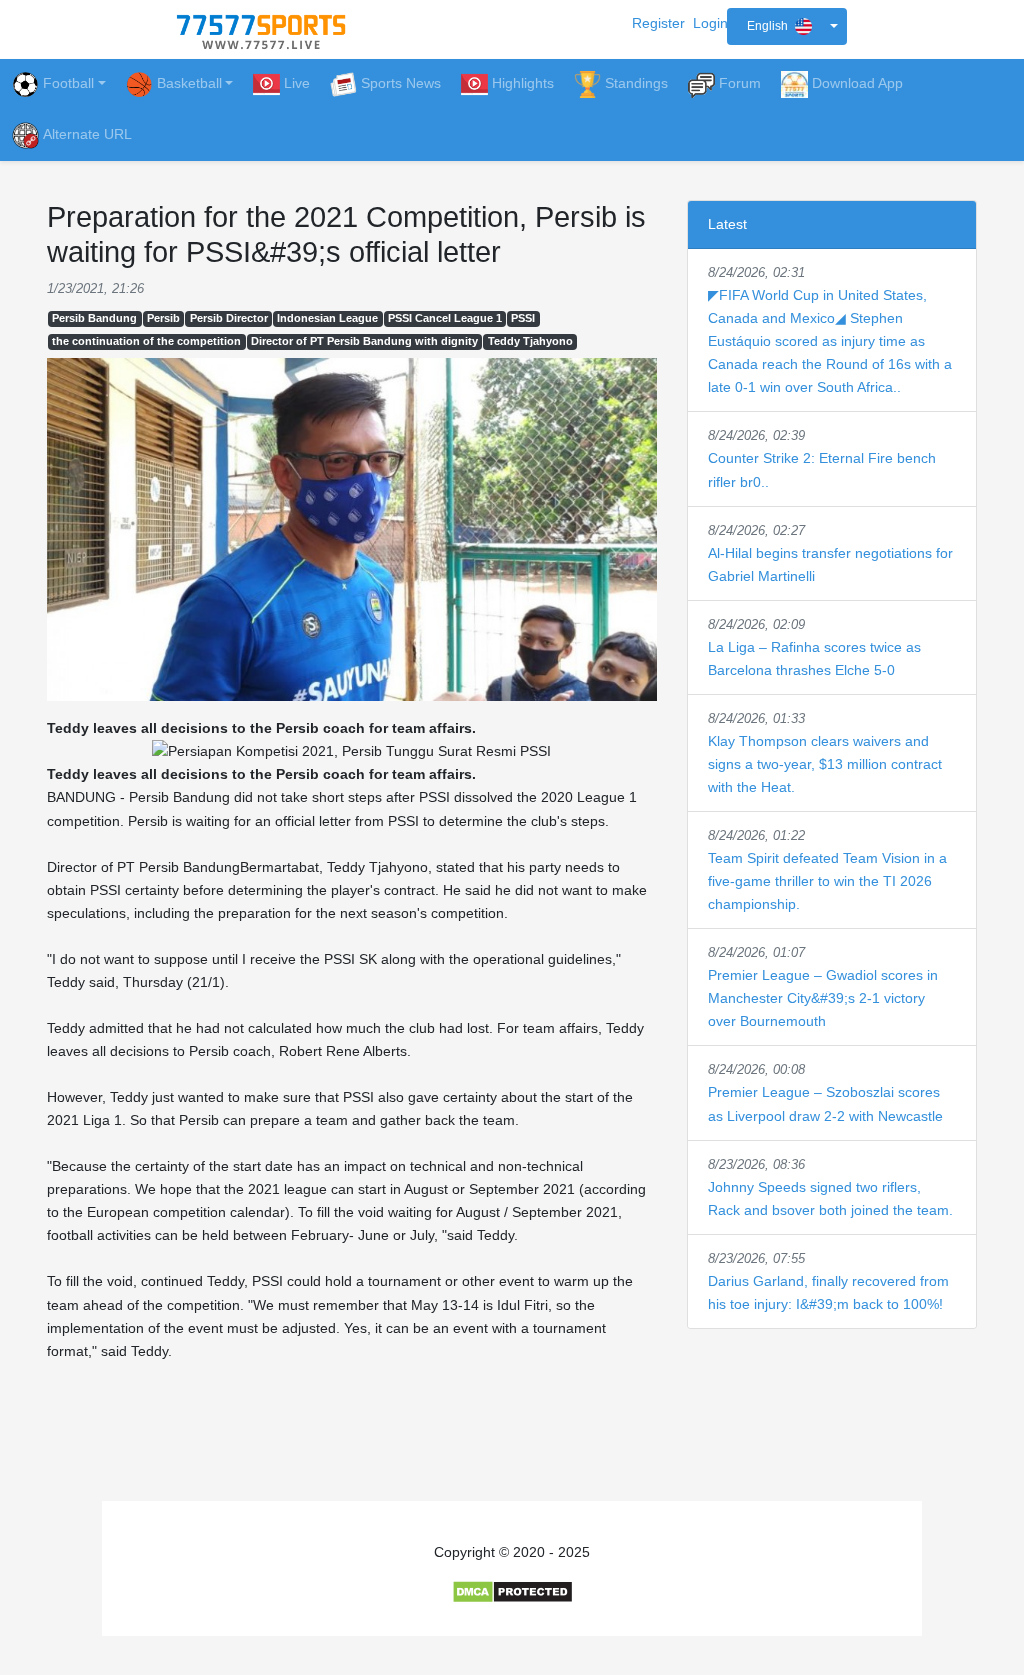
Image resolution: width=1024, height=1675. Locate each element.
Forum (740, 83)
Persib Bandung (94, 318)
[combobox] (787, 26)
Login (710, 23)
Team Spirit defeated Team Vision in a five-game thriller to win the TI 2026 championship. (827, 881)
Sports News (401, 83)
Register (658, 23)
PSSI (523, 318)
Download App (857, 83)
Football (68, 83)
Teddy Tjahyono (530, 341)
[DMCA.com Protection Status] (512, 1591)
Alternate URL (87, 134)
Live (297, 83)
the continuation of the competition (146, 341)
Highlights (523, 83)
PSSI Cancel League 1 (445, 318)
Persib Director (229, 318)
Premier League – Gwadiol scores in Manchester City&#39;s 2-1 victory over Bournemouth (823, 998)
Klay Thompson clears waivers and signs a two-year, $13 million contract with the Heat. (825, 764)
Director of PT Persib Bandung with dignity (364, 341)
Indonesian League (327, 318)
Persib (163, 318)
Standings (636, 83)
